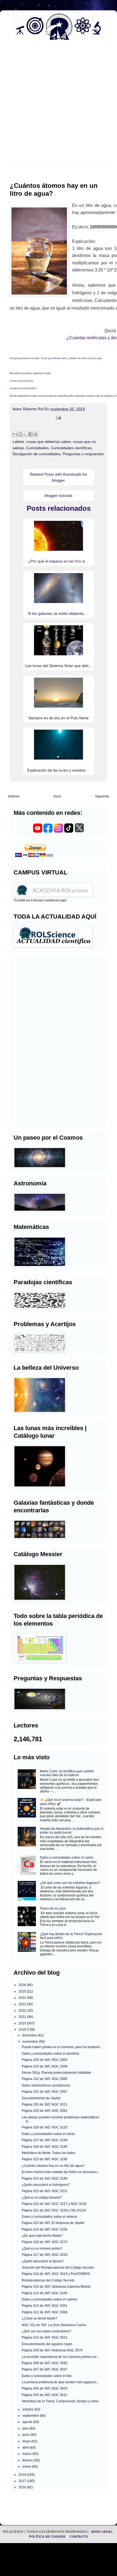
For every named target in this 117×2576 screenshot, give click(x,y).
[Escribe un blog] (20, 434)
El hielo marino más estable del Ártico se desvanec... (61, 2172)
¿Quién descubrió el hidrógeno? (46, 2185)
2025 (23, 1991)
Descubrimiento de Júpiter (41, 2098)
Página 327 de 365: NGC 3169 (45, 2140)
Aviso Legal (102, 2532)
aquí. (100, 358)
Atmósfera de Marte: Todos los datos (49, 2153)
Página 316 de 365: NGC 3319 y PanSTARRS (56, 2274)
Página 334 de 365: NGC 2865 (45, 2060)
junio (26, 2435)
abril (26, 2447)
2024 (23, 1998)
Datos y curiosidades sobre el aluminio (50, 2054)
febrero (28, 2460)
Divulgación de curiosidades (37, 454)
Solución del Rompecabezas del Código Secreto (58, 2268)
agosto (28, 2422)
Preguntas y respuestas (83, 454)
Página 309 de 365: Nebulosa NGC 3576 (52, 2350)
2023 (23, 2004)
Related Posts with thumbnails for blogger (59, 477)
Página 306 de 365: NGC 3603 (45, 2388)
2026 (23, 1985)
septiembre (31, 2416)
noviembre (31, 2042)
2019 (23, 2030)
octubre (28, 2409)
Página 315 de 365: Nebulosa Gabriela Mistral (56, 2287)
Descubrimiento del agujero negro (47, 2344)
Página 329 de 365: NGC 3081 (45, 2111)
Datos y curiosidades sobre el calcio (67, 1858)
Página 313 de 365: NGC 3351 (45, 2306)
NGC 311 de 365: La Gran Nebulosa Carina (54, 2325)
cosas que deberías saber (48, 442)
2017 (23, 2481)
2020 (23, 2023)
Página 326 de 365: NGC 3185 (45, 2147)
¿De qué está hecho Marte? (42, 2236)
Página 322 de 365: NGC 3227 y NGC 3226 (54, 2204)
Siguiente (102, 796)
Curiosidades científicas (71, 448)
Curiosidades (37, 448)
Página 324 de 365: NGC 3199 (45, 2179)
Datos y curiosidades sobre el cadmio (50, 2299)
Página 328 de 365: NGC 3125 (45, 2127)
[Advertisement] (59, 107)
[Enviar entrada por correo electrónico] (59, 418)
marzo (27, 2454)
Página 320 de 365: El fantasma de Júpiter (53, 2223)
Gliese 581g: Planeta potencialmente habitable (56, 2073)
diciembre (30, 2035)
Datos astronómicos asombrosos (46, 2085)
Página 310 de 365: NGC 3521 (45, 2338)
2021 (23, 2017)
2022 (23, 2011)
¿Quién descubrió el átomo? (43, 2261)
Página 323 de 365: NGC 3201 (45, 2191)
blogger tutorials (59, 495)
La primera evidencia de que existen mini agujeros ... (61, 2382)
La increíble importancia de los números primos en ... (61, 2357)
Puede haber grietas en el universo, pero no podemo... (62, 2047)
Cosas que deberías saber (54, 358)
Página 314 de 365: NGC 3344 (45, 2293)
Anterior (14, 796)
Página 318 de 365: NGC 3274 (45, 2242)
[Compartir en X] (25, 434)
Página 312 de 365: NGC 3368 (45, 2312)
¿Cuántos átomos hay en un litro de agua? (53, 2166)
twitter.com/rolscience (21, 381)
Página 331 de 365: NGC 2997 (45, 2092)
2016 (23, 2487)
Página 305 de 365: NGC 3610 (45, 2395)
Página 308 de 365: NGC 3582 (45, 2363)
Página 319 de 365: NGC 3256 (45, 2229)
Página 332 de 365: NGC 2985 (45, 2079)
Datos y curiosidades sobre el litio (47, 2376)
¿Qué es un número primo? (42, 2248)
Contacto (79, 2537)
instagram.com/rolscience (23, 388)
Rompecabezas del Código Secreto (48, 2280)
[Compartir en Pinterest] (36, 434)
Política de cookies (48, 2537)
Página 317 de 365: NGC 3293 (45, 2255)
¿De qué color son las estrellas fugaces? (70, 1883)
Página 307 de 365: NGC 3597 (45, 2369)
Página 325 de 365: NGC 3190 (45, 2159)
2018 (23, 2475)
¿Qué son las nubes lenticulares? (47, 2331)
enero (27, 2467)
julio (26, 2428)
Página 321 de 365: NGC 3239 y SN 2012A (54, 2210)
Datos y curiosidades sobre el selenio (50, 2217)
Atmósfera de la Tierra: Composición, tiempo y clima (60, 2401)
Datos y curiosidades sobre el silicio (48, 2134)
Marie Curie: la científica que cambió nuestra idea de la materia (67, 1773)
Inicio (57, 796)
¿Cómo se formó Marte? (40, 2318)
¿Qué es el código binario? (42, 2198)
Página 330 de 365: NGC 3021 (45, 2104)
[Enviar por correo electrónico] (15, 434)
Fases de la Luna (53, 1908)
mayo (27, 2441)
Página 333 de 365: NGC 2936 (45, 2066)
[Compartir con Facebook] (30, 434)
